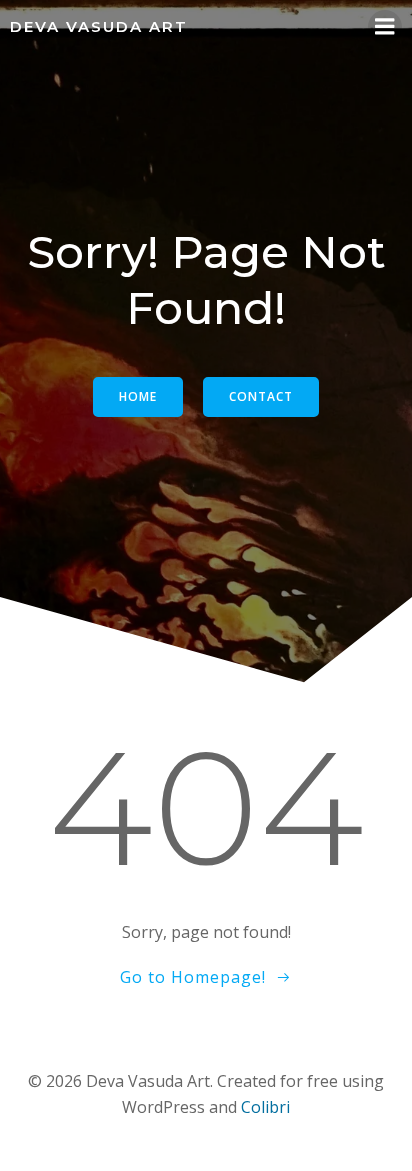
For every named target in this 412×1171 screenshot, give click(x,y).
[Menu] (385, 27)
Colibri (265, 1107)
